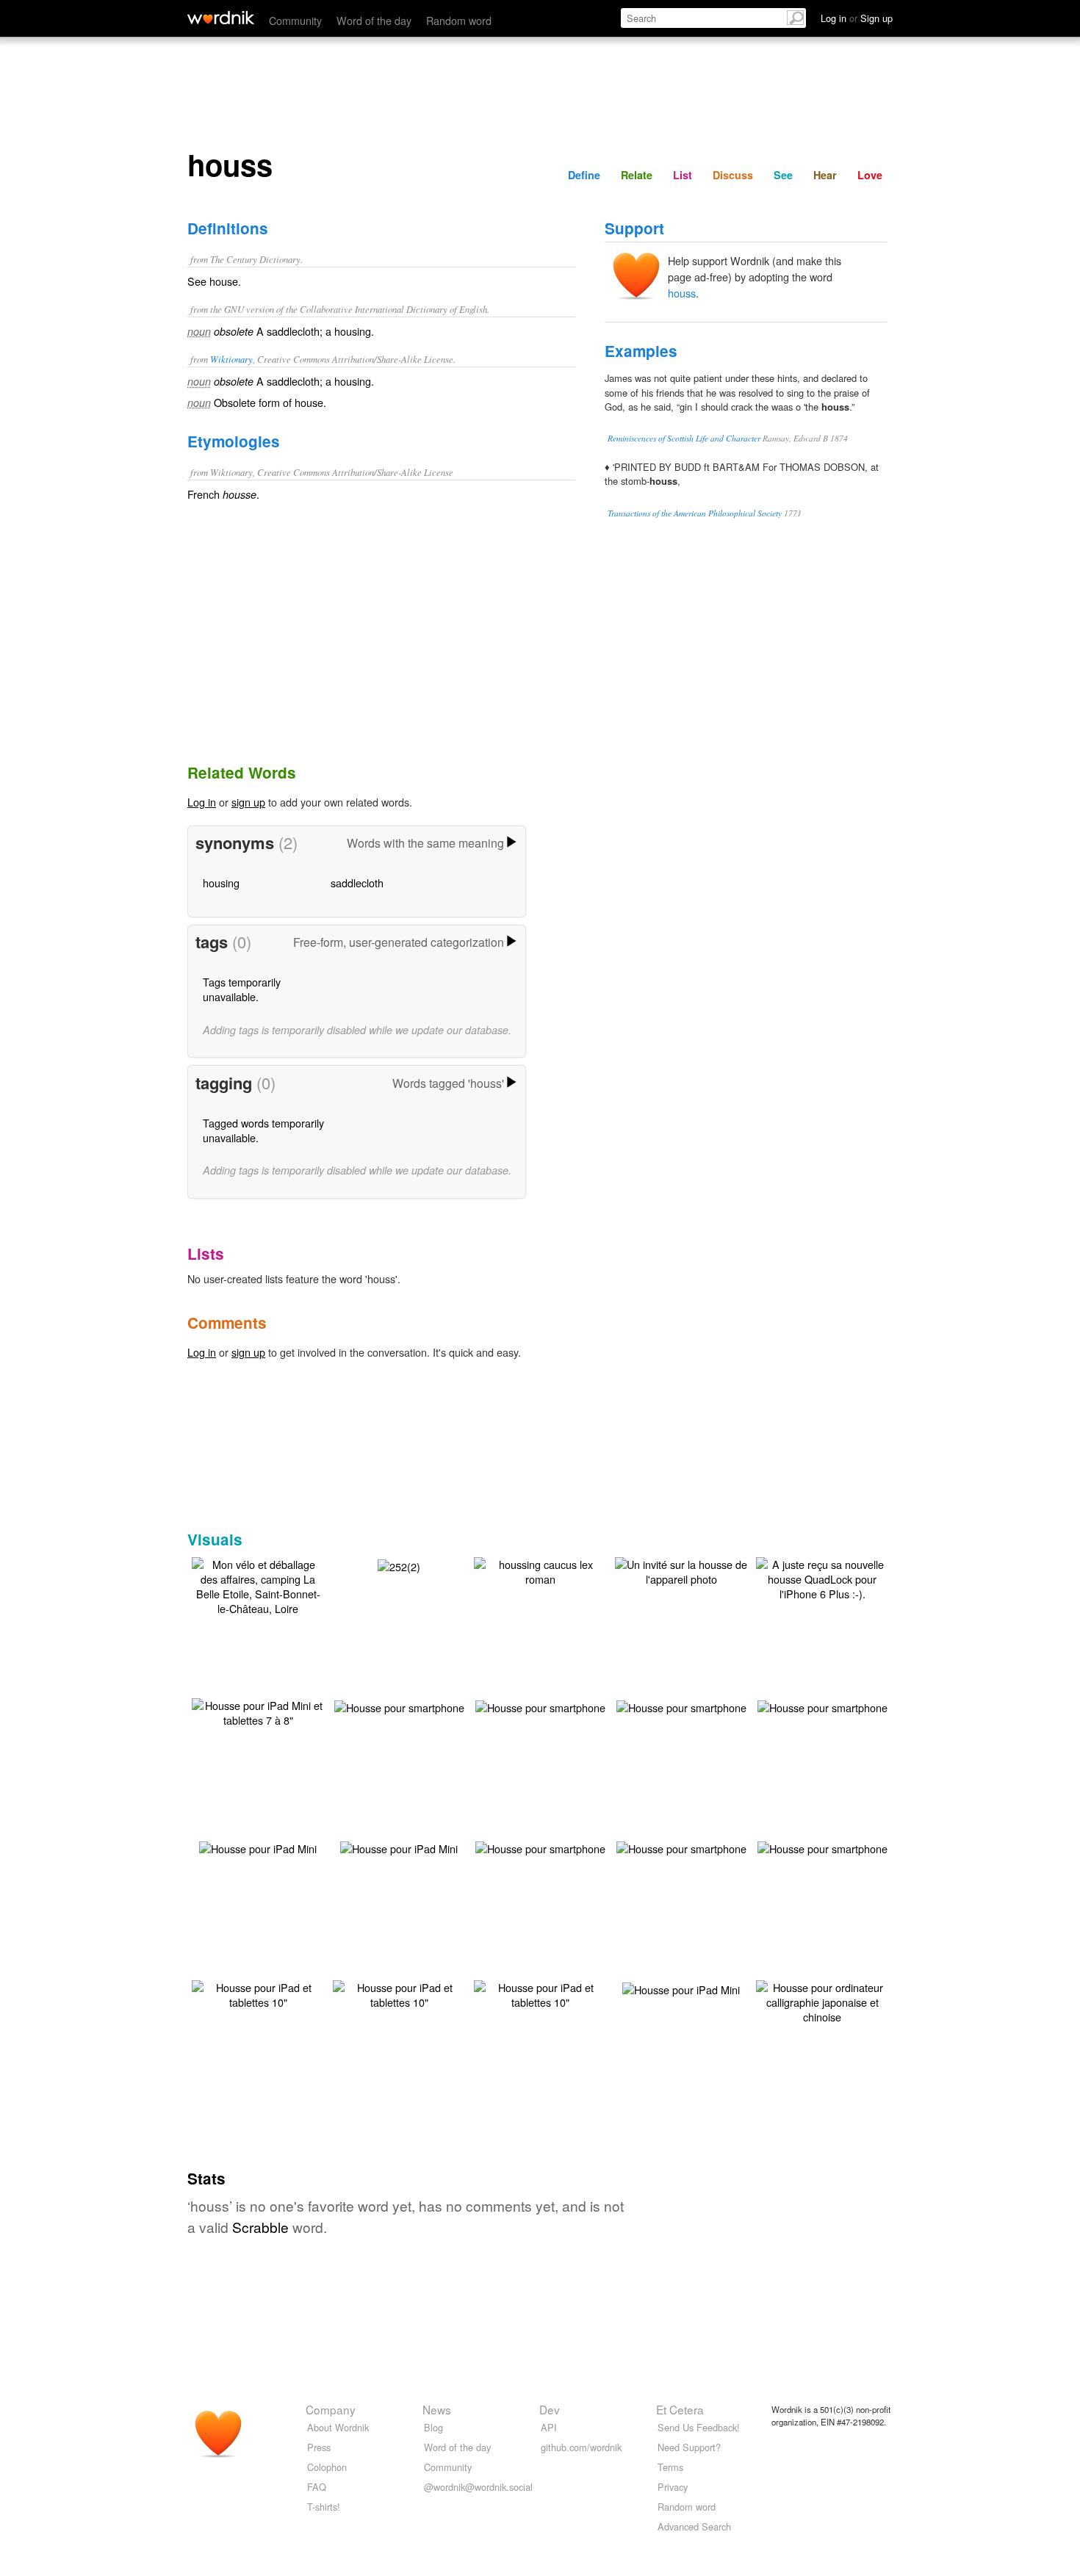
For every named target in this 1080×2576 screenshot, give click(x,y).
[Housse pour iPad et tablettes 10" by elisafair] (258, 1993)
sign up (248, 802)
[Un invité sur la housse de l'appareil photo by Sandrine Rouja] (681, 1570)
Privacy (673, 2487)
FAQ (317, 2487)
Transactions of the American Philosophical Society (695, 513)
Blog (433, 2427)
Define (584, 175)
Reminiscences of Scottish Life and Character (684, 438)
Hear (825, 175)
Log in (202, 802)
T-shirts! (324, 2507)
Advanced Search (694, 2526)
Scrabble (260, 2227)
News (437, 2409)
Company (331, 2409)
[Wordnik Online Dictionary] (221, 18)
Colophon (327, 2467)
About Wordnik (338, 2427)
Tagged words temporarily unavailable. (263, 1130)
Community (295, 20)
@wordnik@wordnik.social (478, 2487)
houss (682, 293)
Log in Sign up (857, 18)
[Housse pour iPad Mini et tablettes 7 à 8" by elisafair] (258, 1711)
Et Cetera (680, 2409)
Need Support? (689, 2447)
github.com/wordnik (581, 2447)
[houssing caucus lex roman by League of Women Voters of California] (540, 1570)
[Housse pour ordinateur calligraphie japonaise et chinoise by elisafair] (822, 2000)
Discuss (733, 175)
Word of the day (374, 20)
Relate (637, 175)
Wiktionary (231, 359)
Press (319, 2447)
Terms (670, 2467)
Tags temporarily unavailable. (242, 989)
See (783, 175)
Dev (550, 2409)
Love (870, 175)
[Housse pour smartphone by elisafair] (399, 1706)
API (549, 2427)
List (683, 175)
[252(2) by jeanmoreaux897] (399, 1565)
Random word (459, 20)
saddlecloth (357, 883)
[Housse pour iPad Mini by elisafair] (258, 1847)
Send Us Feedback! (699, 2427)
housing (221, 883)
